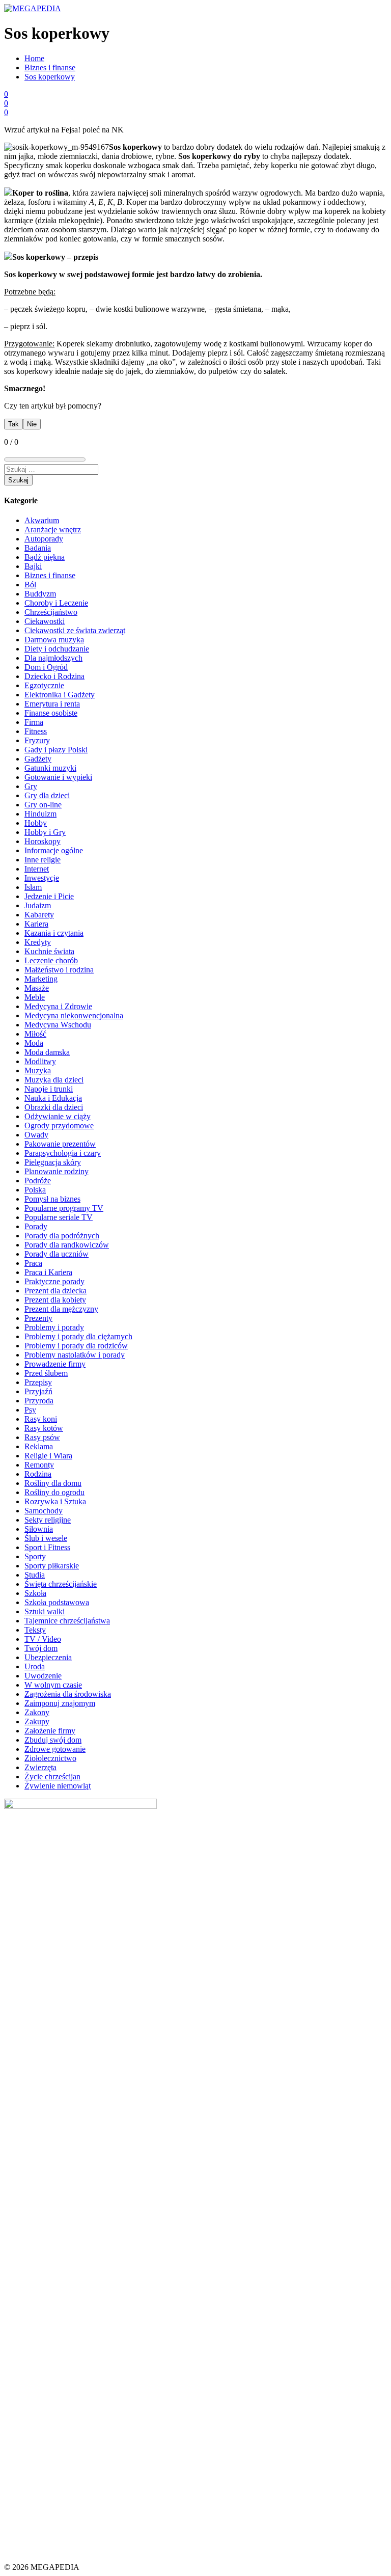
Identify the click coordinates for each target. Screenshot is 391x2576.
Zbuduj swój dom (53, 1740)
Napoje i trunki (49, 1089)
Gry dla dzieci (47, 795)
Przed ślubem (46, 1373)
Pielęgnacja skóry (53, 1162)
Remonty (39, 1465)
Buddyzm (40, 594)
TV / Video (43, 1639)
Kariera (36, 924)
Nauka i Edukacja (53, 1098)
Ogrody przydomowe (59, 1126)
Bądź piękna (45, 557)
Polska (35, 1190)
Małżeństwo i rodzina (59, 970)
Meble (35, 997)
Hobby (36, 823)
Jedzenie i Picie (49, 896)
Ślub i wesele (46, 1538)
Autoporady (44, 539)
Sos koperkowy (50, 77)
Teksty (35, 1630)
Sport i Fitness (47, 1547)
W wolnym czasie (53, 1685)
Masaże (37, 988)
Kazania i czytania (54, 933)
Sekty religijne (48, 1520)
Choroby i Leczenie (56, 603)
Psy (30, 1410)
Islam (33, 887)
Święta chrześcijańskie (61, 1584)
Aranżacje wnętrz (53, 530)
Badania (38, 548)
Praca (33, 1263)
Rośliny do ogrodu (54, 1492)
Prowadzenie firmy (55, 1364)
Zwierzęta (40, 1767)
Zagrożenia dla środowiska (68, 1694)
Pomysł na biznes (52, 1199)
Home (34, 58)
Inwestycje (42, 878)
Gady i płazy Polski (56, 750)
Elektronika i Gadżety (60, 695)
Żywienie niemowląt (58, 1786)
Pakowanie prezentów (60, 1144)
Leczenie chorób (51, 960)
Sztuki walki (45, 1611)
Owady (36, 1135)
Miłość (35, 1034)
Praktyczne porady (54, 1281)
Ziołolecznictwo (50, 1758)
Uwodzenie (43, 1676)
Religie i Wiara (48, 1456)
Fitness (36, 731)
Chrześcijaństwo (51, 612)
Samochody (44, 1511)
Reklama (39, 1446)
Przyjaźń (38, 1391)
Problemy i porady (54, 1327)
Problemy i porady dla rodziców (76, 1346)
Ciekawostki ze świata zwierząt (75, 630)
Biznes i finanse (50, 67)
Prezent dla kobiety (55, 1300)
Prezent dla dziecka (55, 1291)
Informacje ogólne (54, 850)
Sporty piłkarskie (52, 1566)
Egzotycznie (44, 685)
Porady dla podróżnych (62, 1236)
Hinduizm (40, 814)
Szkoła (35, 1593)
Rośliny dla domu (53, 1483)
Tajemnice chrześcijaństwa (67, 1621)
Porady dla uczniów (57, 1254)
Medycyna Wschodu (58, 1025)
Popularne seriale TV (59, 1217)
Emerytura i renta (52, 704)
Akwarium (42, 520)
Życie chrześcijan (52, 1777)
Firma (34, 722)
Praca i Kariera (48, 1272)
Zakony (37, 1712)
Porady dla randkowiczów (67, 1245)
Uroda (35, 1666)
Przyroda (39, 1401)
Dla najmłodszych (53, 658)
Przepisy (38, 1382)
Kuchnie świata (49, 951)
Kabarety (39, 915)
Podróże (38, 1181)
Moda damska (47, 1052)
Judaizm (38, 905)
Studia (35, 1575)
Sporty (35, 1556)
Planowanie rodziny (57, 1171)
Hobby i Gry (45, 832)
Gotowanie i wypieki (58, 777)
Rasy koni (41, 1419)
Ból (30, 585)
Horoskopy (43, 841)
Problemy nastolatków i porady (75, 1355)
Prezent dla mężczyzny (61, 1309)
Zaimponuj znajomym (60, 1703)
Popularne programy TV (64, 1208)
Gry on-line (43, 805)
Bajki (33, 566)
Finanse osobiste (51, 713)
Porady (36, 1226)
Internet (37, 869)
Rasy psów (42, 1437)
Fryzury (37, 740)
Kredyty (38, 942)
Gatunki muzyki (50, 768)
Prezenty (38, 1318)
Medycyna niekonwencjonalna (74, 1015)
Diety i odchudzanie (57, 649)
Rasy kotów (44, 1428)
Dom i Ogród (46, 667)
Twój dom (41, 1648)
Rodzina (38, 1474)
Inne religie (43, 860)
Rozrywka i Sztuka (55, 1501)
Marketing (41, 979)
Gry (31, 786)
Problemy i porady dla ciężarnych (78, 1336)
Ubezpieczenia (48, 1657)
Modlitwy (40, 1061)
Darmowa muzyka (54, 640)
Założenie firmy (50, 1731)
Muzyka (38, 1070)
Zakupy (37, 1721)
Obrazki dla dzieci (54, 1107)
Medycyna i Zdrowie (58, 1006)
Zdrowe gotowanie (55, 1749)
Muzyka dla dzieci (54, 1080)
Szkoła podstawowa (57, 1602)
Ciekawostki (45, 621)
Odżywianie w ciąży (58, 1116)
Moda (34, 1043)
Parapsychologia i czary (63, 1153)
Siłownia (39, 1529)
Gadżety (38, 759)
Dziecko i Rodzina (54, 676)
